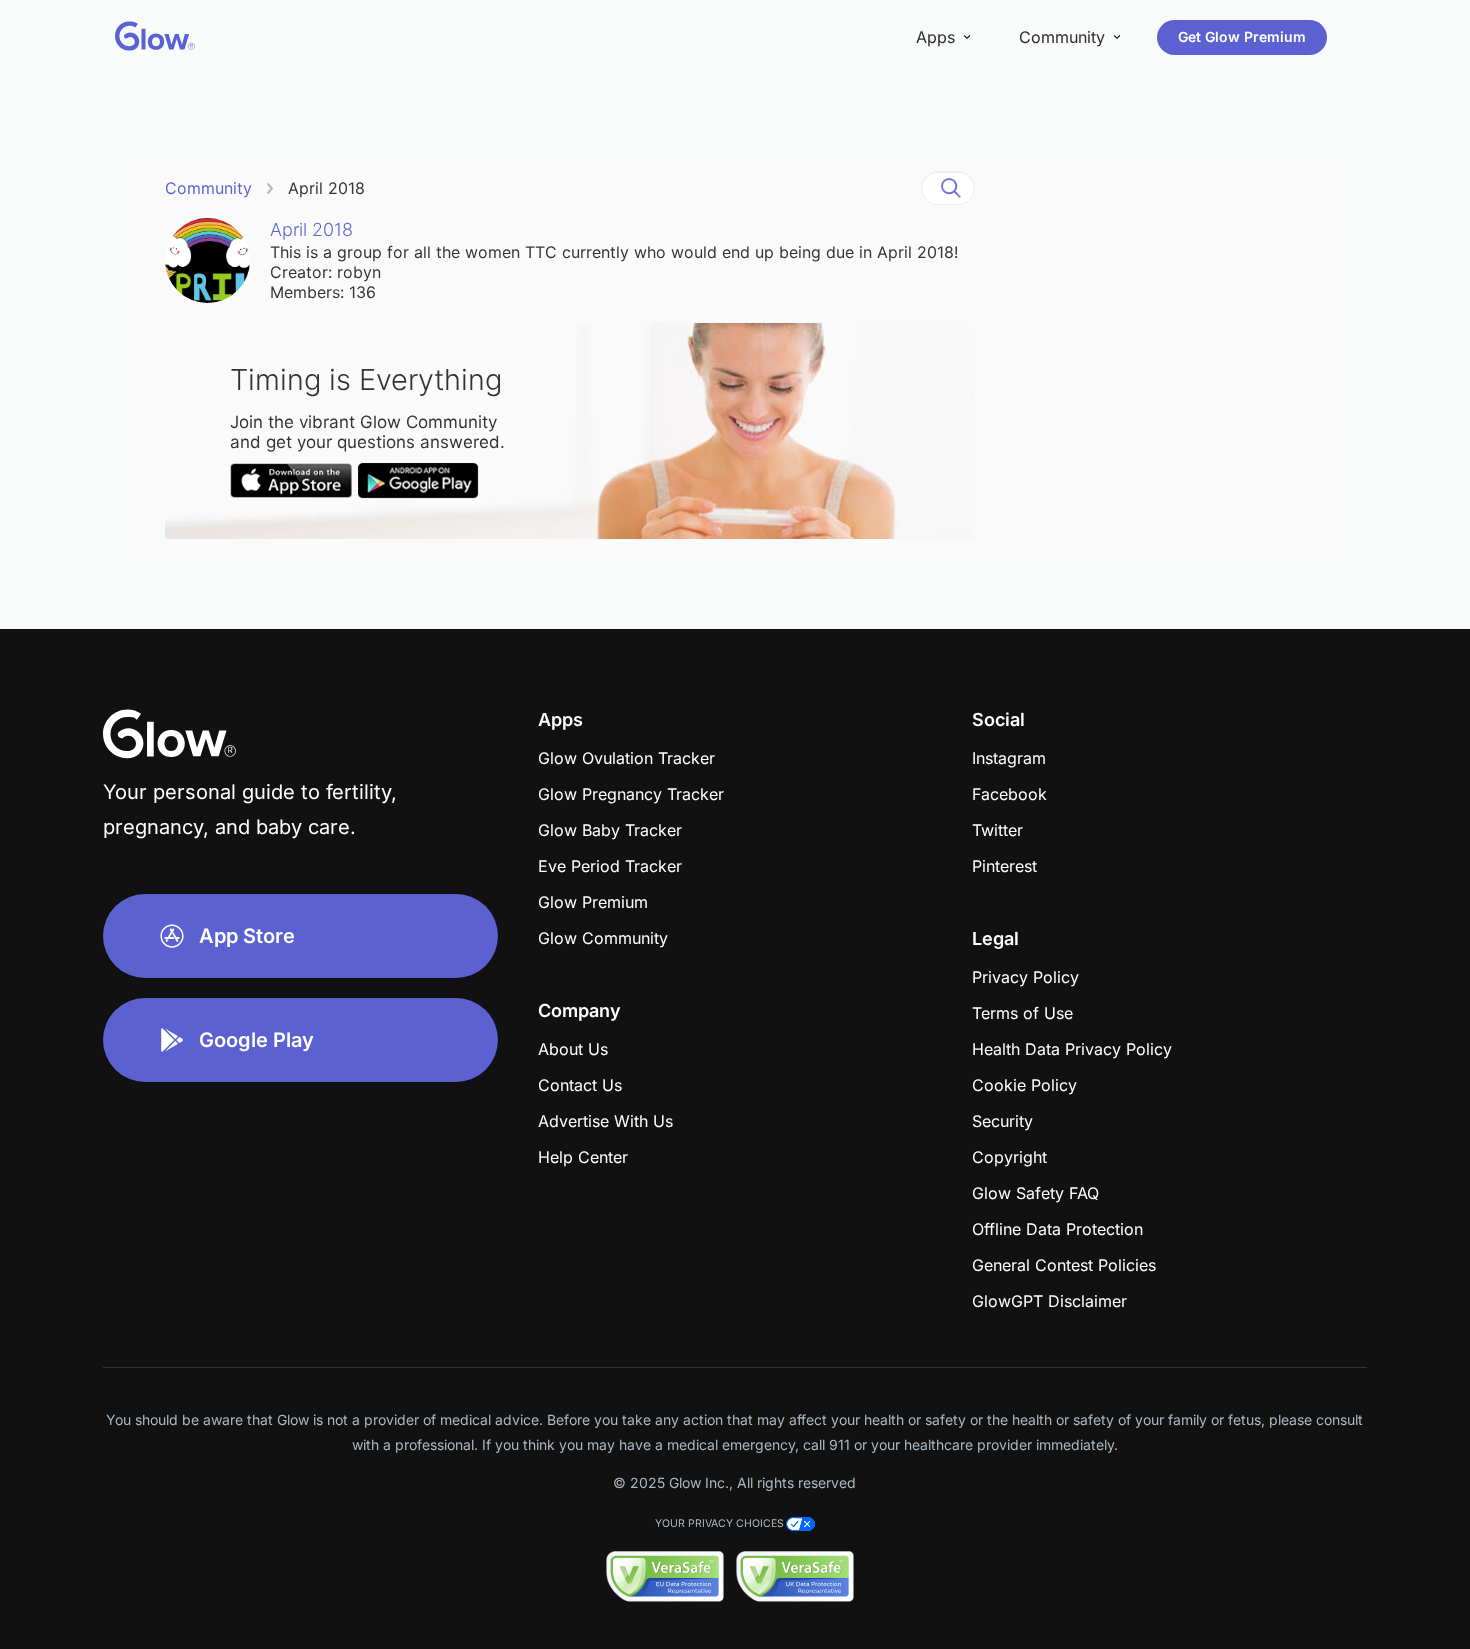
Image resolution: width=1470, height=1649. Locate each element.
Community (208, 188)
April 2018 (326, 188)
